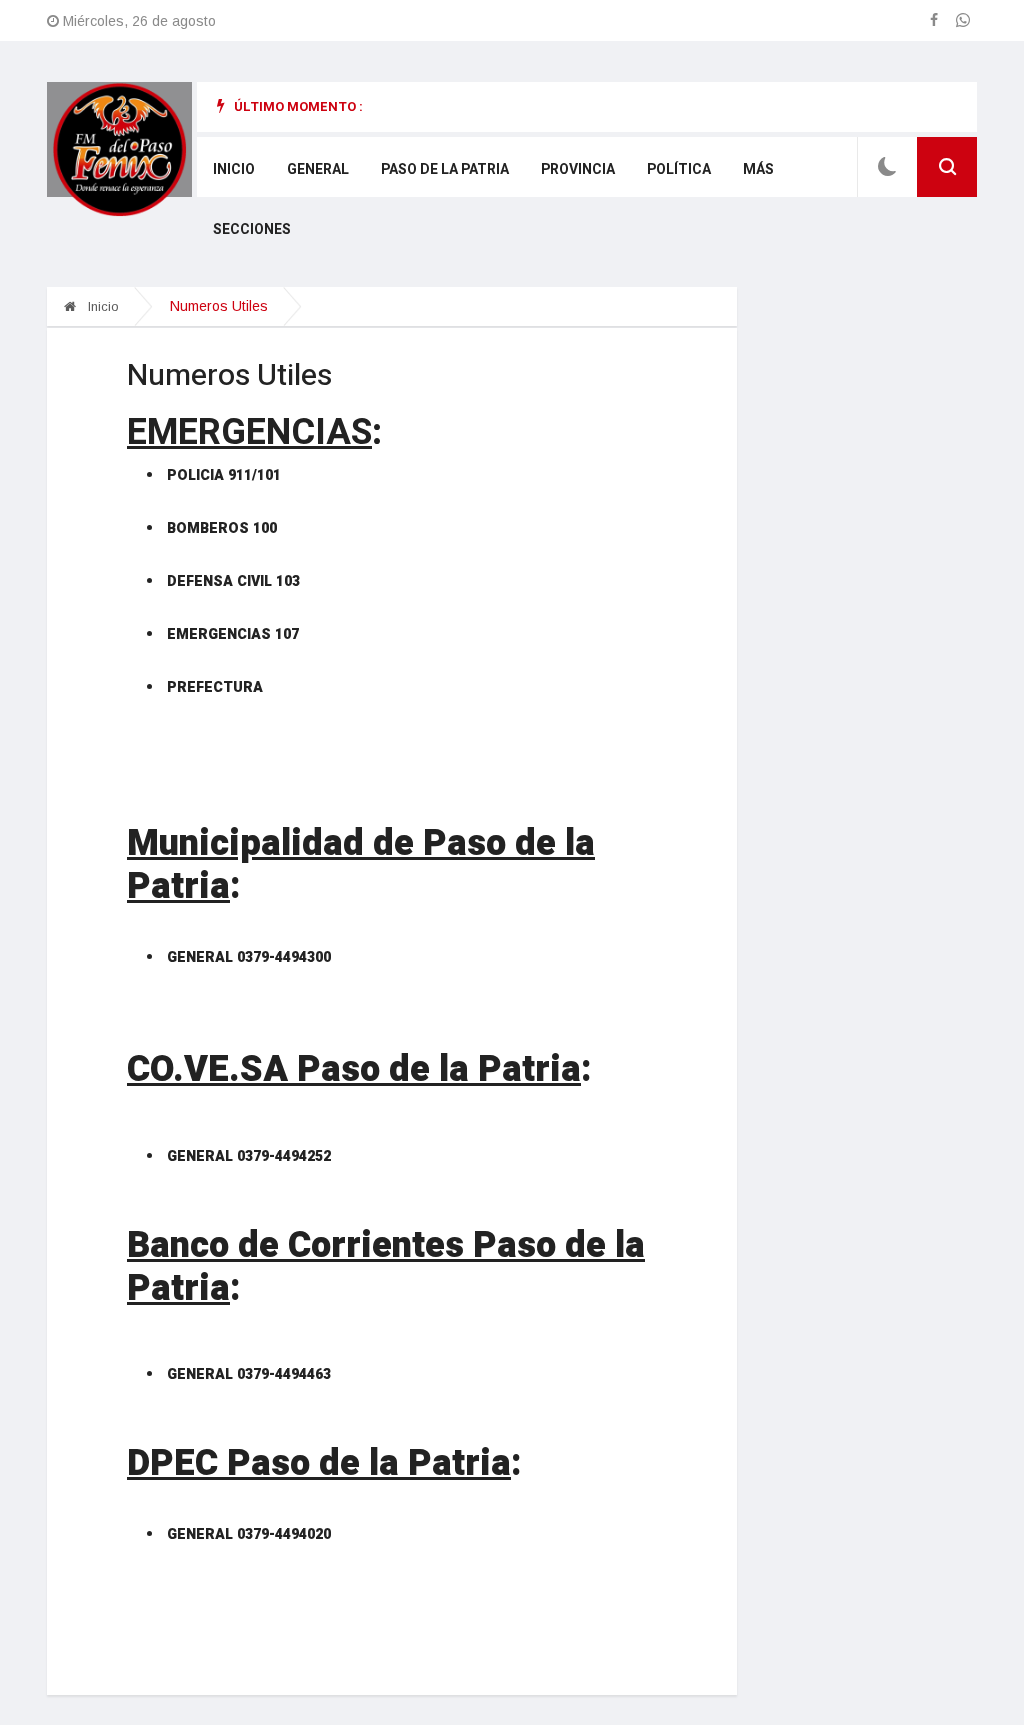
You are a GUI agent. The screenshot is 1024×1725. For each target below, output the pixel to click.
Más (758, 169)
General (318, 169)
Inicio (234, 169)
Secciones (252, 229)
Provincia (578, 169)
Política (679, 169)
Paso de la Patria (445, 169)
